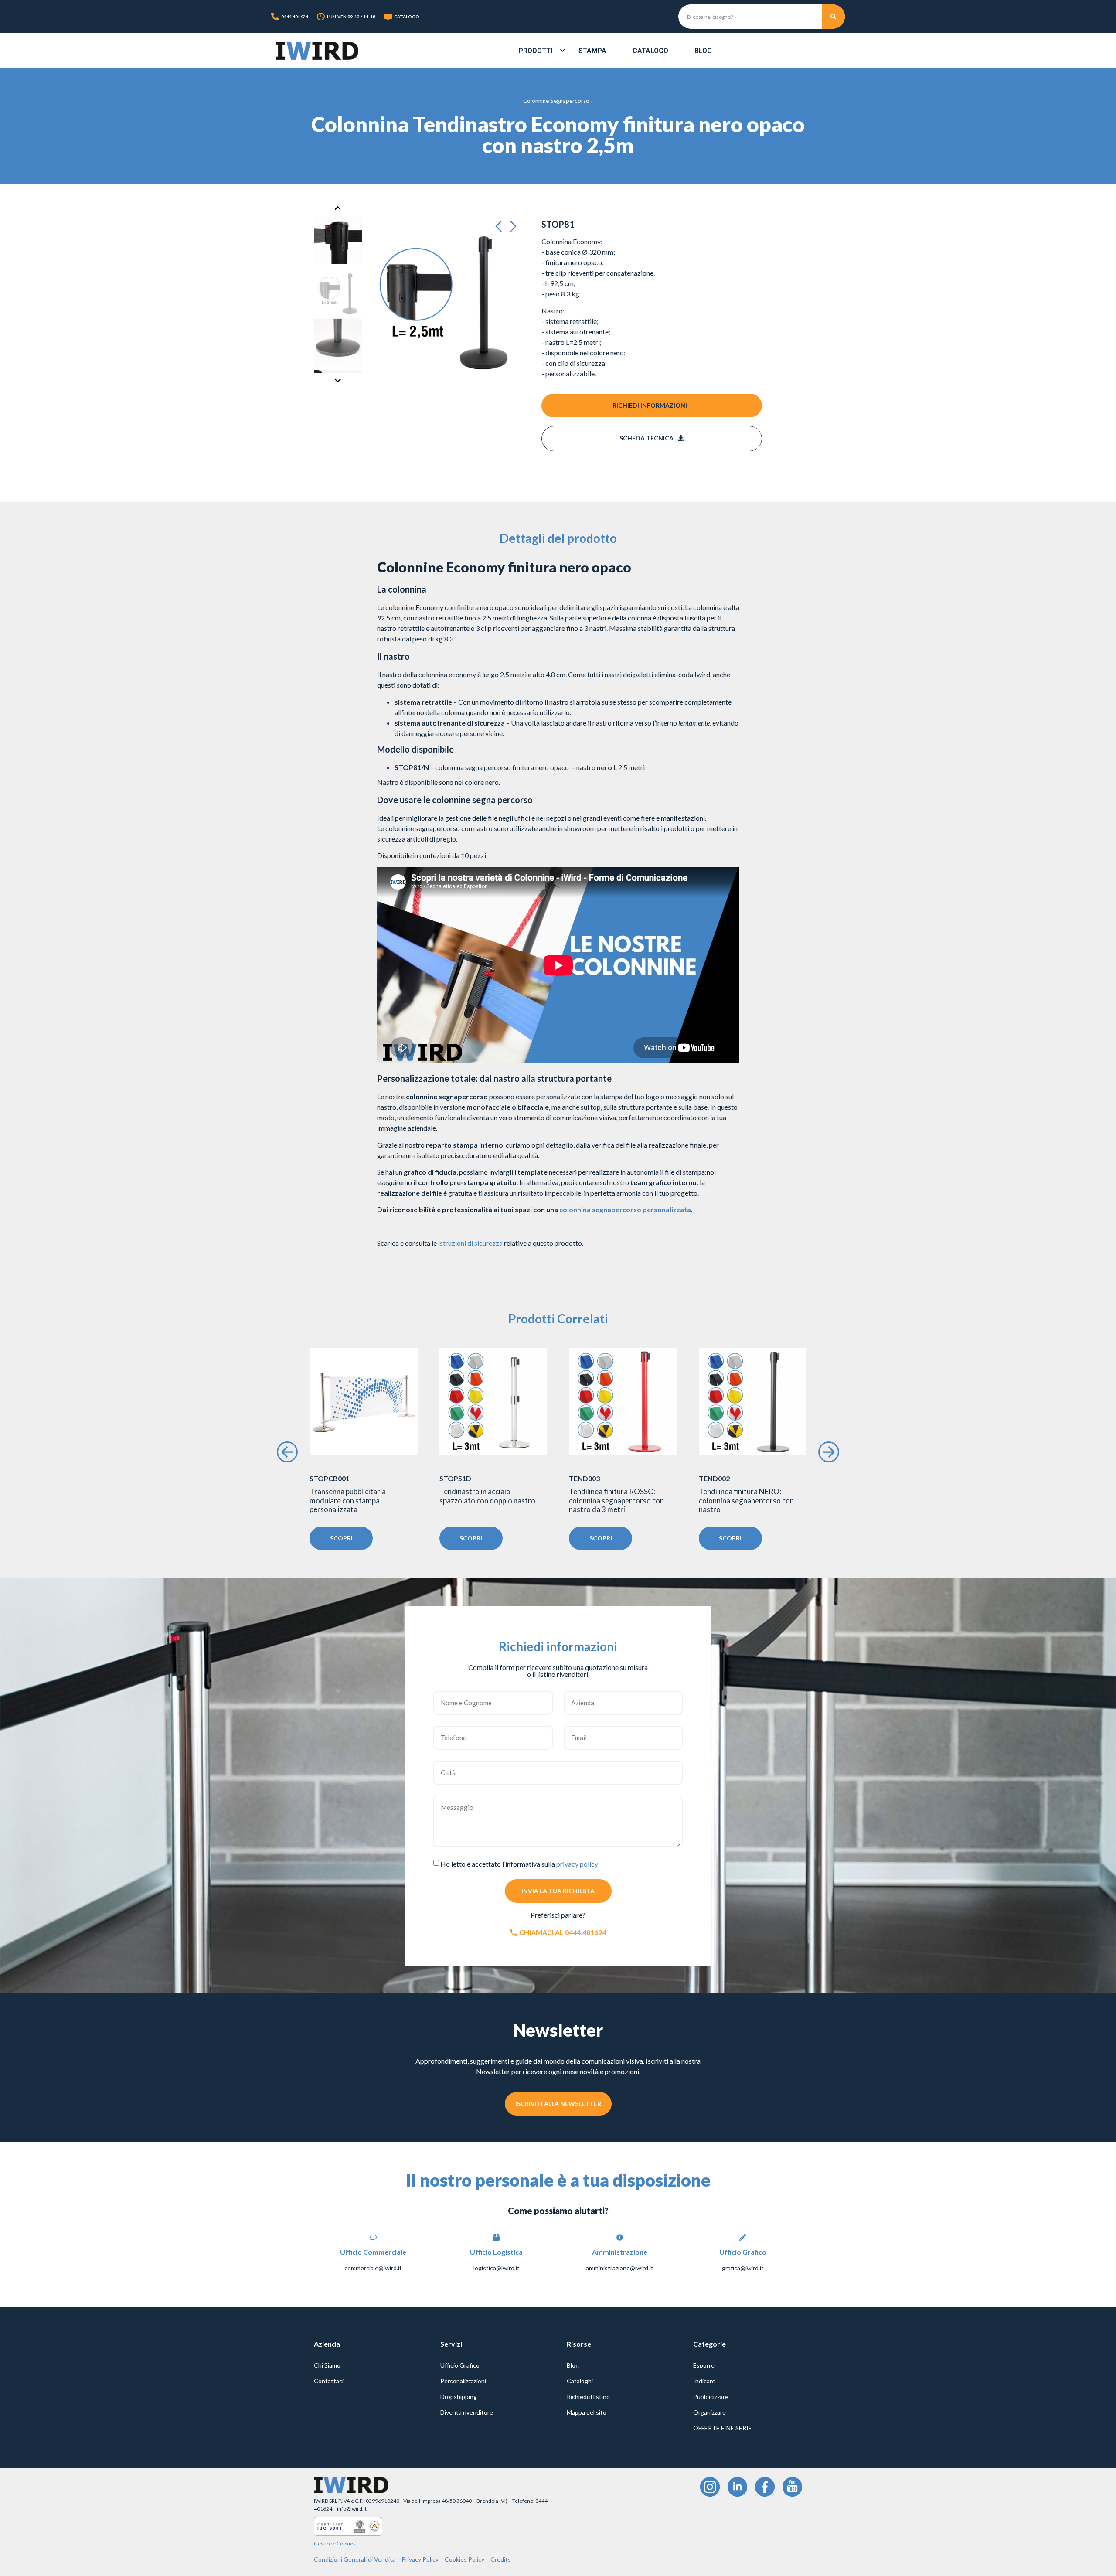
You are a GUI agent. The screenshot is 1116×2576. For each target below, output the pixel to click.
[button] (501, 227)
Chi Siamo (327, 2365)
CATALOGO (407, 17)
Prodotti (536, 51)
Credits (501, 2559)
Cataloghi (580, 2381)
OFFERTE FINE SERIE (723, 2428)
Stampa (592, 51)
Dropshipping (459, 2397)
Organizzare (709, 2412)
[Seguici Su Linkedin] (737, 2487)
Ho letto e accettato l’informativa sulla (519, 1864)
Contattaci (329, 2381)
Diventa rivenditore (467, 2412)
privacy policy (577, 1864)
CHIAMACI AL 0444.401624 (563, 1932)
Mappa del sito (587, 2412)
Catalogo (650, 51)
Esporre (704, 2365)
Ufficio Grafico (460, 2365)
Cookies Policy (464, 2559)
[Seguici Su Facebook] (765, 2487)
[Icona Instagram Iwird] (710, 2487)
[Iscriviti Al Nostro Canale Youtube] (792, 2487)
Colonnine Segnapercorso (556, 101)
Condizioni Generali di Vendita (355, 2559)
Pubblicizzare (711, 2397)
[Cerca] (834, 17)
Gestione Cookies (335, 2544)
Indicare (704, 2381)
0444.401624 (295, 17)
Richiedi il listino (588, 2397)
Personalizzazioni (463, 2381)
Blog (703, 51)
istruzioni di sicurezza (470, 1243)
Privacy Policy (420, 2559)
